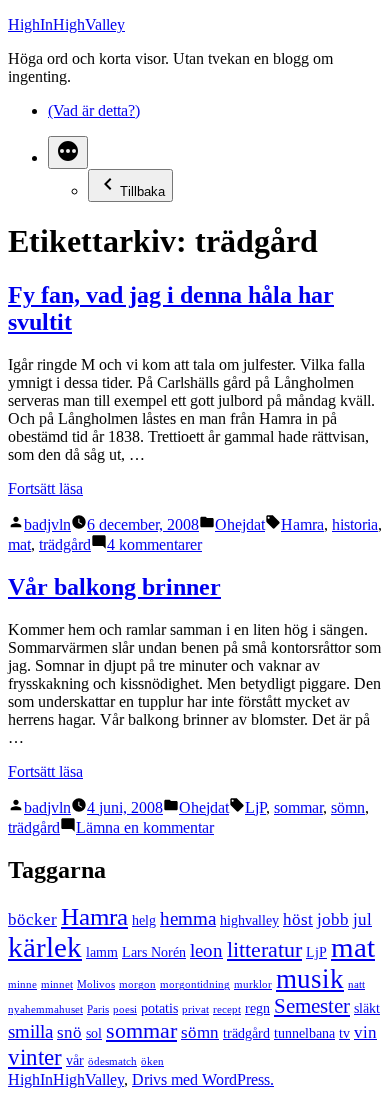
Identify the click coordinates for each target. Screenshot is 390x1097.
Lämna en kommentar (145, 827)
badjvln (47, 524)
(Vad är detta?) (94, 110)
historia (355, 524)
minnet (57, 984)
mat (19, 544)
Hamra (302, 524)
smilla (30, 1031)
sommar (298, 807)
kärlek (45, 947)
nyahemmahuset (45, 1009)
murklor (253, 984)
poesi (125, 1009)
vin (365, 1032)
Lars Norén (154, 952)
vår (75, 1060)
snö (69, 1032)
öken (152, 1061)
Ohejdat (240, 524)
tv (344, 1033)
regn (257, 1008)
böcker (32, 919)
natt (356, 984)
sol (94, 1033)
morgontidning (195, 984)
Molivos (96, 984)
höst (298, 919)
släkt (367, 1008)
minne (22, 984)
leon (206, 950)
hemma (188, 918)
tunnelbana (304, 1033)
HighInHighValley (66, 24)
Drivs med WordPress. (203, 1079)
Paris (98, 1009)
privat (195, 1009)
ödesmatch (112, 1061)
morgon (137, 984)
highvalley (249, 920)
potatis (159, 1008)
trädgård (65, 544)
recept (227, 1009)
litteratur (264, 949)
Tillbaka (142, 191)
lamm (102, 952)
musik (310, 979)
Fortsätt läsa (45, 488)
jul (362, 919)
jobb (333, 919)
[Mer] (68, 152)
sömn (348, 807)
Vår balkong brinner (114, 587)
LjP (255, 807)
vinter (35, 1057)
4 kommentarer (154, 544)
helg (144, 920)
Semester (312, 1006)
